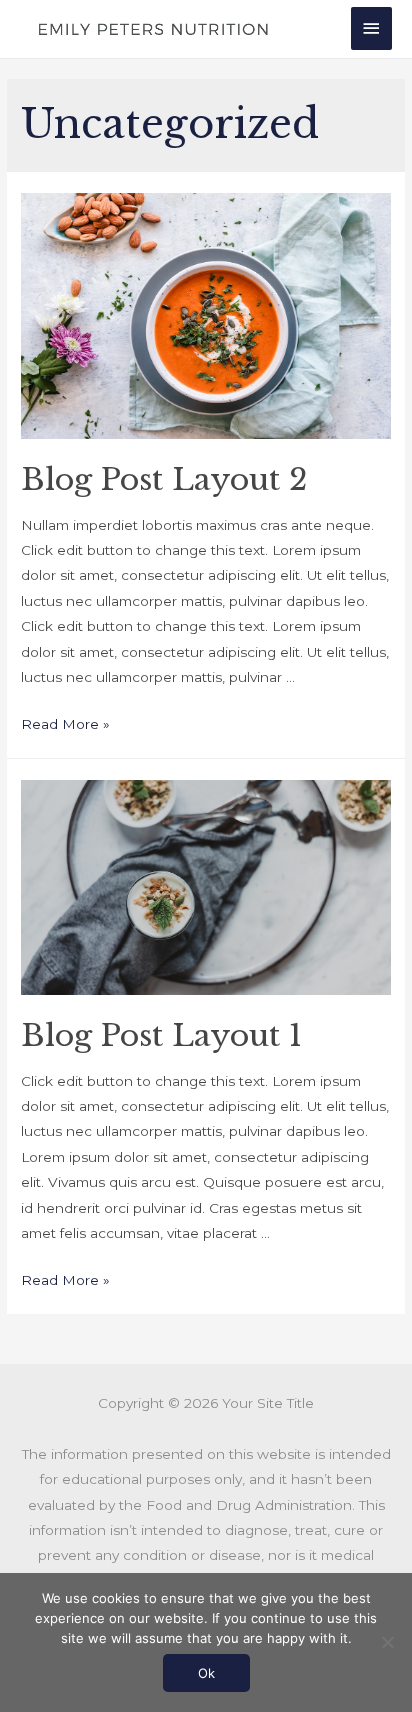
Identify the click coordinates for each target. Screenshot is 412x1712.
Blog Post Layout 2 (164, 479)
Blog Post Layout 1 (161, 1035)
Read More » (65, 724)
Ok (206, 1673)
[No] (387, 1642)
